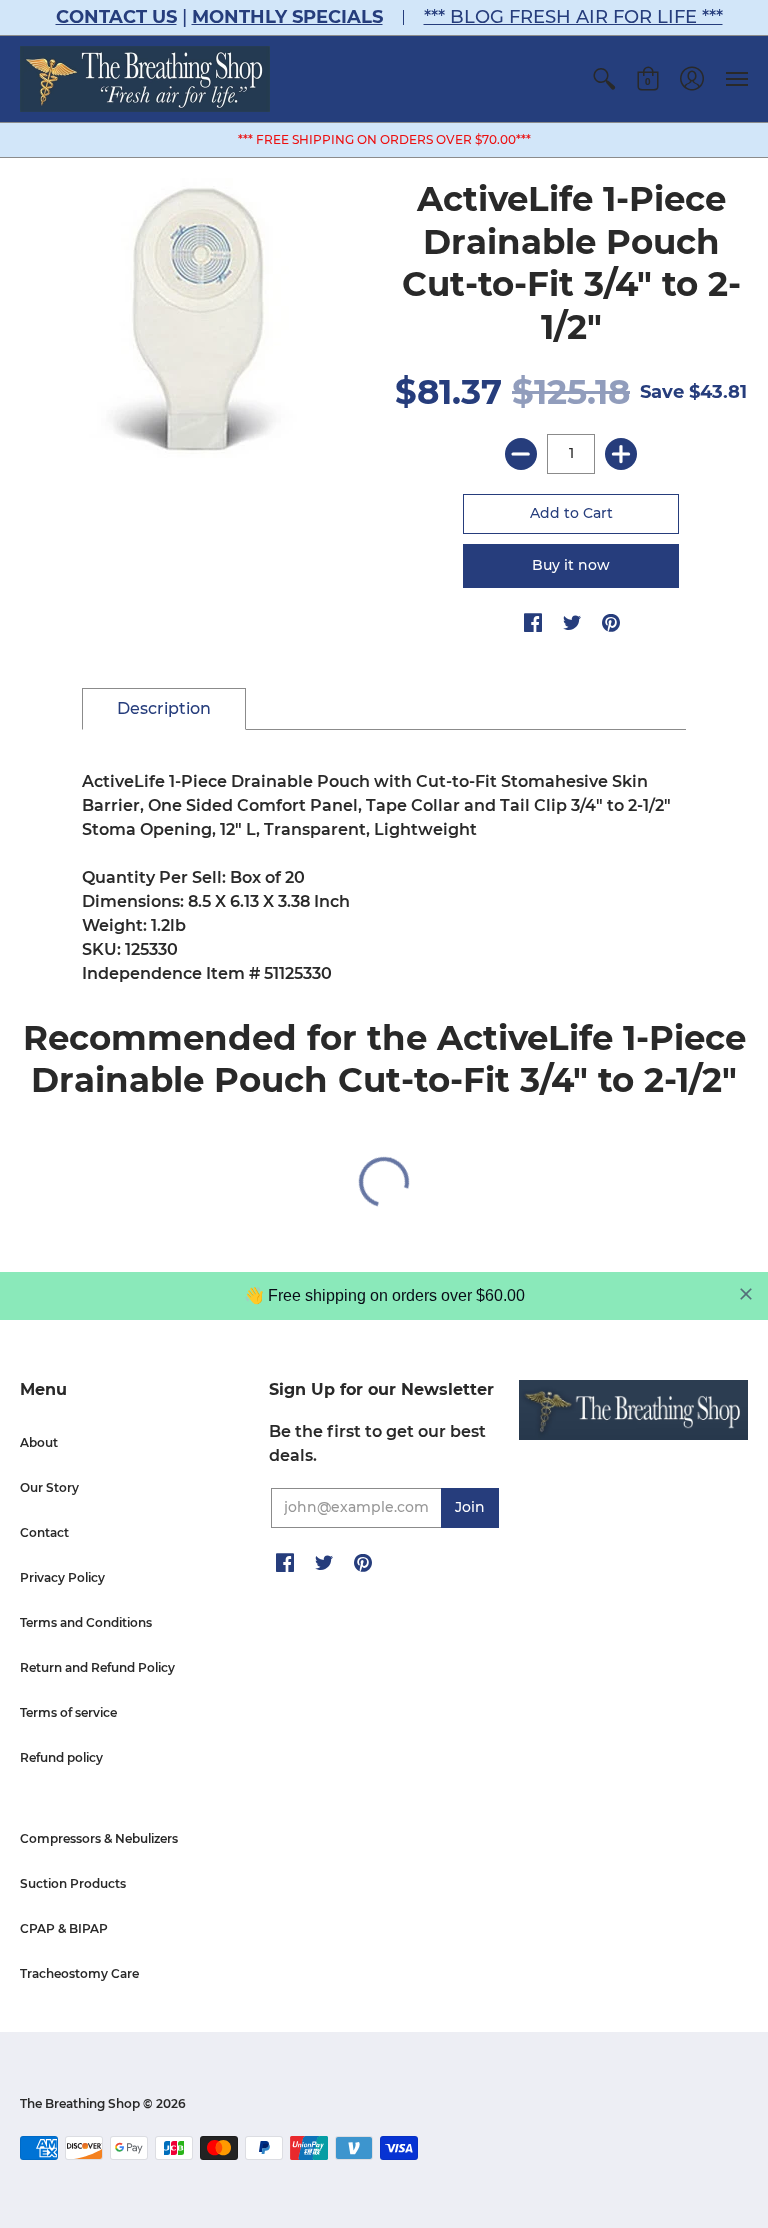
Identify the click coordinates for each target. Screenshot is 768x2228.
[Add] (621, 454)
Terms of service (68, 1712)
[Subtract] (521, 454)
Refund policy (61, 1757)
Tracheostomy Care (79, 1973)
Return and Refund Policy (97, 1667)
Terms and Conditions (86, 1622)
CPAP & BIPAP (64, 1928)
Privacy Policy (62, 1577)
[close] (746, 1294)
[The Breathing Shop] (145, 79)
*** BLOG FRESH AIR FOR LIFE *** (573, 17)
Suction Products (73, 1883)
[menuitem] (604, 79)
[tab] (164, 709)
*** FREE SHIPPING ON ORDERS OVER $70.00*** (384, 139)
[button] (604, 79)
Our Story (49, 1487)
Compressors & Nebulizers (99, 1838)
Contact (44, 1532)
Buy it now (571, 565)
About (39, 1442)
